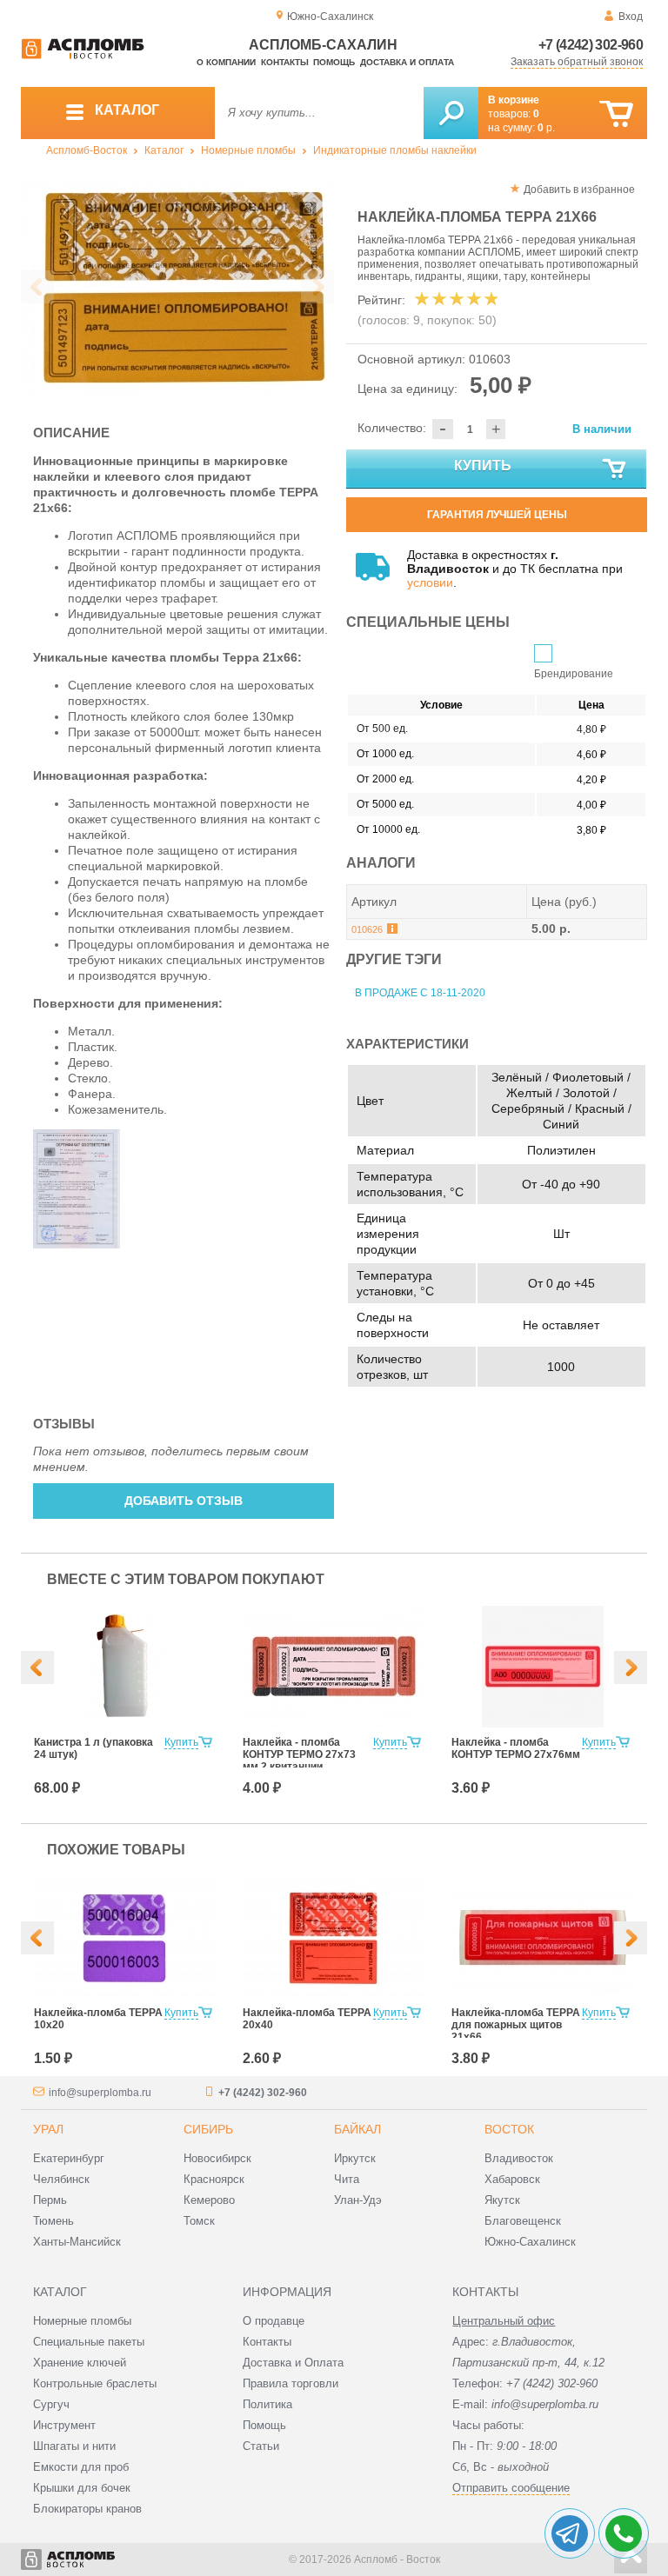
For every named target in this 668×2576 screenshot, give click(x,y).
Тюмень (53, 2221)
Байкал (357, 2129)
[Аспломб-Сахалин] (83, 56)
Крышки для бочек (82, 2488)
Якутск (502, 2200)
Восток (509, 2129)
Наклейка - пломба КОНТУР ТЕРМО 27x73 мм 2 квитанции (299, 1754)
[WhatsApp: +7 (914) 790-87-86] (624, 2533)
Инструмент (64, 2425)
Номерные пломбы (248, 150)
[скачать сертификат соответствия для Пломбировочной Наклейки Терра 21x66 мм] (77, 1244)
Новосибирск (217, 2158)
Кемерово (209, 2200)
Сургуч (51, 2404)
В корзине (514, 100)
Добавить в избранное (579, 190)
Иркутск (355, 2158)
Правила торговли (291, 2383)
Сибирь (208, 2129)
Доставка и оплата (407, 62)
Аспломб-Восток (87, 150)
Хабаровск (512, 2179)
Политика (267, 2404)
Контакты (285, 62)
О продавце (274, 2321)
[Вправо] (631, 1667)
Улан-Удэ (358, 2200)
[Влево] (37, 1667)
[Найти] (451, 113)
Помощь (334, 62)
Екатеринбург (69, 2158)
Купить (483, 466)
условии (430, 582)
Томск (199, 2221)
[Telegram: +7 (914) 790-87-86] (570, 2533)
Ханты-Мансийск (77, 2242)
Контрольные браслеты (95, 2383)
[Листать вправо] (317, 287)
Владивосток (519, 2158)
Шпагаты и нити (74, 2446)
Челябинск (61, 2179)
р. (546, 128)
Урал (48, 2129)
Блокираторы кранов (87, 2509)
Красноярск (214, 2179)
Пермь (50, 2200)
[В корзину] (616, 114)
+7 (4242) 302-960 (591, 45)
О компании (226, 62)
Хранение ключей (80, 2363)
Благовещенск (523, 2221)
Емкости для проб (81, 2467)
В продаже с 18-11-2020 (420, 993)
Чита (347, 2179)
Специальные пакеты (89, 2342)
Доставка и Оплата (293, 2363)
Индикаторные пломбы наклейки (395, 150)
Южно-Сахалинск (530, 2242)
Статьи (261, 2446)
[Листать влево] (37, 287)
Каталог (164, 150)
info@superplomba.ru (100, 2093)
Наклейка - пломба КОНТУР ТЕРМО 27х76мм (516, 1748)
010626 (367, 929)
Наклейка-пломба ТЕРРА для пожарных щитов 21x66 (516, 2025)
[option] (177, 288)
